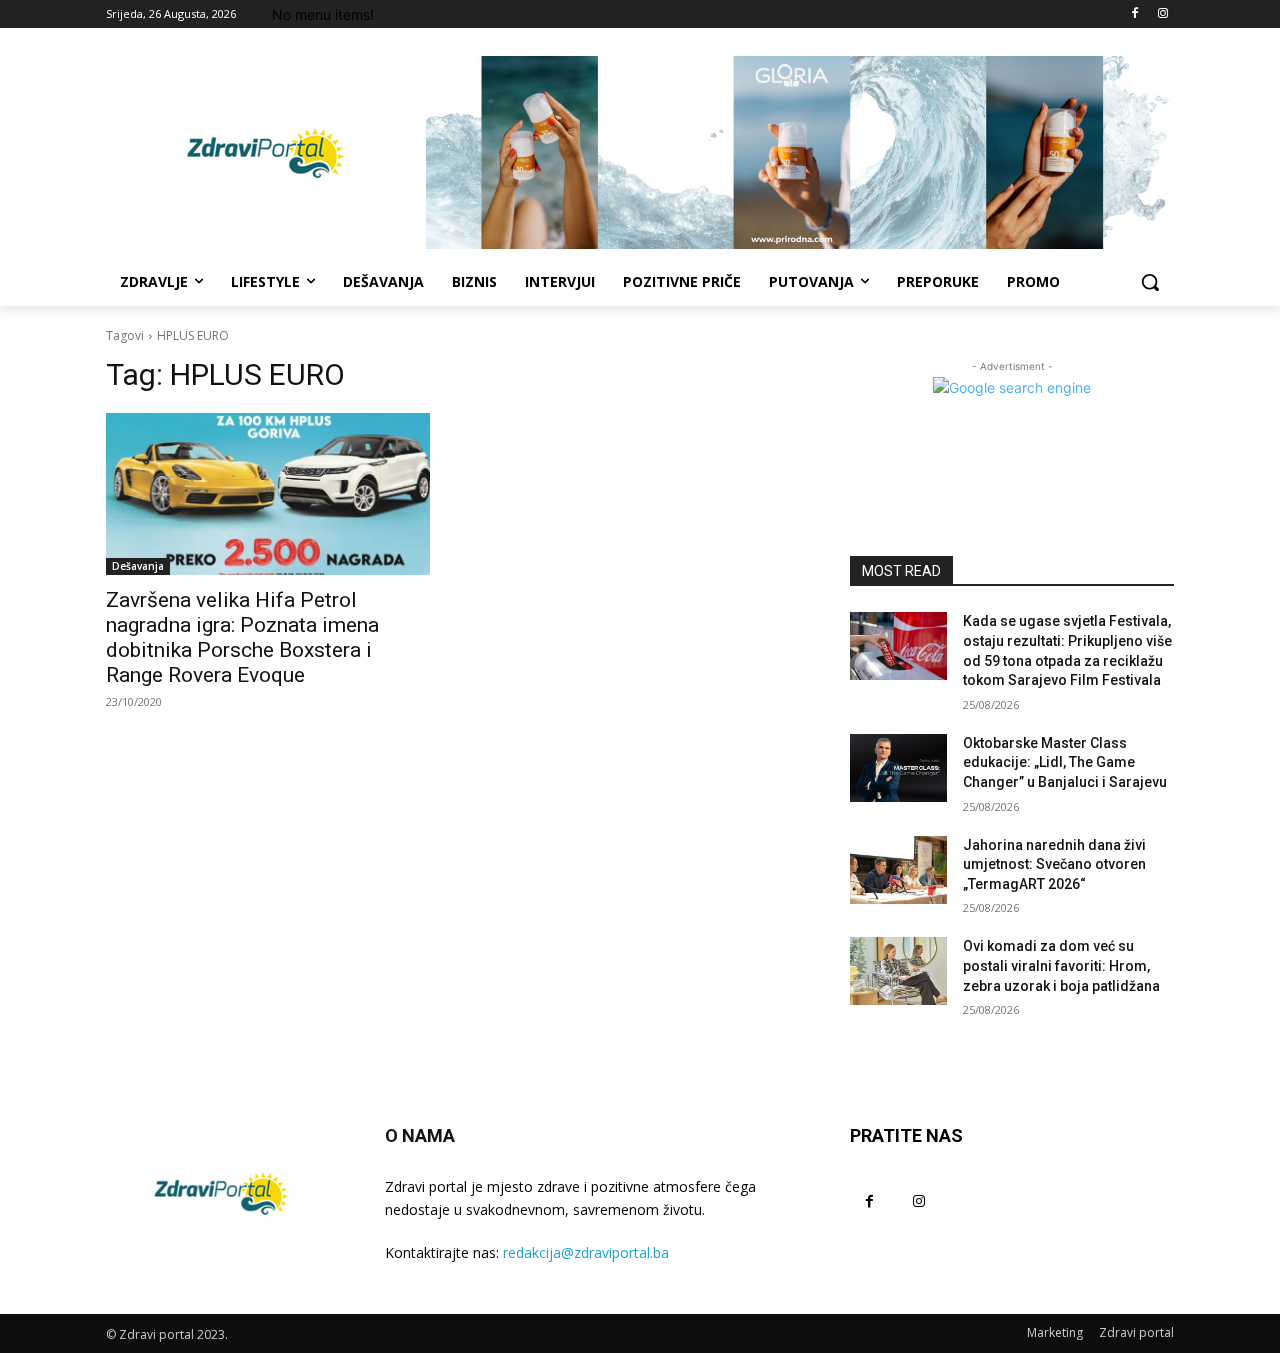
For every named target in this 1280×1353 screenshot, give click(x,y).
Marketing (1055, 1332)
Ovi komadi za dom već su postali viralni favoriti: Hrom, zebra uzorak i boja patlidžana (1061, 965)
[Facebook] (1134, 14)
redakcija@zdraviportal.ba (586, 1252)
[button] (1150, 282)
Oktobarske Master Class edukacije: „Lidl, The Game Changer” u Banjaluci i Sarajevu (1065, 762)
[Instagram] (1162, 14)
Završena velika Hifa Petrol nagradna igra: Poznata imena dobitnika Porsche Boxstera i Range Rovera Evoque (242, 637)
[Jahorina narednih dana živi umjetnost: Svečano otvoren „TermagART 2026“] (898, 870)
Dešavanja (138, 566)
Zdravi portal (1136, 1332)
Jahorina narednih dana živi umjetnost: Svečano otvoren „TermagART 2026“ (1054, 864)
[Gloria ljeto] (800, 152)
